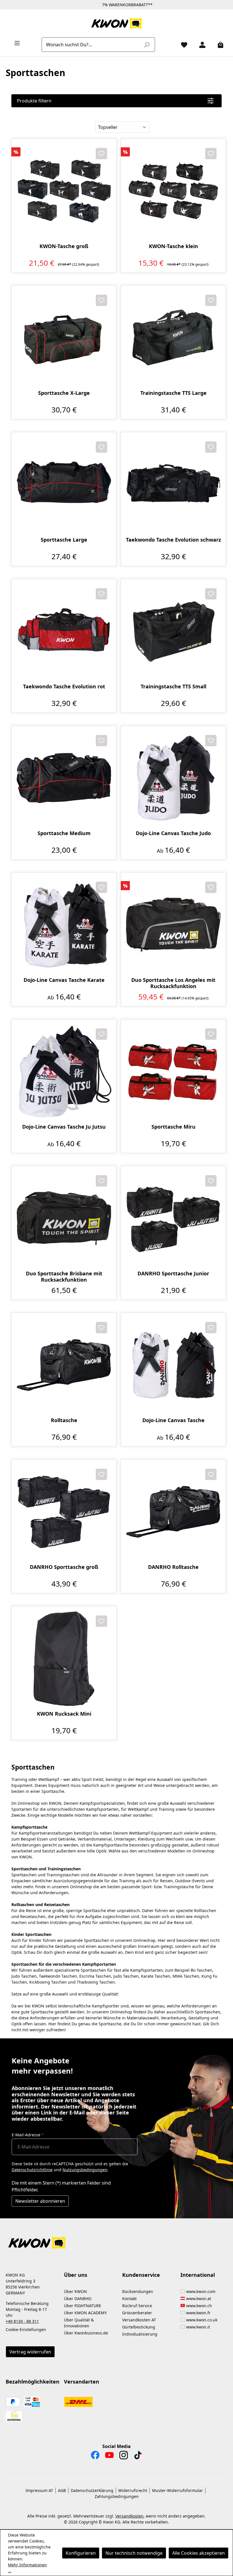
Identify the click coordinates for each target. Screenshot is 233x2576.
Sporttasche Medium (64, 833)
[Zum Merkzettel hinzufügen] (101, 154)
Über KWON (75, 2291)
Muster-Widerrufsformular (177, 2490)
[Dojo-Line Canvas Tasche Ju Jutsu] (64, 1072)
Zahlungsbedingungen (117, 2496)
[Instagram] (124, 2456)
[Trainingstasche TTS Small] (173, 631)
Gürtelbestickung (139, 2327)
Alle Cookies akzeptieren (198, 2553)
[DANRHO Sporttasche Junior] (173, 1218)
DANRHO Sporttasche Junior (173, 1274)
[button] (116, 2239)
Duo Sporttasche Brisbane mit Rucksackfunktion (64, 1277)
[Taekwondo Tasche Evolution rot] (64, 631)
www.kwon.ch (199, 2306)
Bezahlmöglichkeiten (33, 2382)
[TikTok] (138, 2456)
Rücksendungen (138, 2291)
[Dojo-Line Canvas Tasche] (173, 1365)
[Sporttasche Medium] (64, 778)
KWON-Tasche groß (64, 246)
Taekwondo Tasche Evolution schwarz (173, 540)
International (198, 2275)
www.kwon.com (201, 2291)
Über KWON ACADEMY (85, 2313)
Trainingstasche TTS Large (173, 393)
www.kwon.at (199, 2299)
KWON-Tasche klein (173, 246)
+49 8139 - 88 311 (22, 2321)
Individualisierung (140, 2334)
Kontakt (129, 2299)
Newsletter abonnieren (40, 2201)
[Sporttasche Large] (64, 485)
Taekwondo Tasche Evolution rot (64, 687)
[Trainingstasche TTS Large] (173, 338)
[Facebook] (95, 2456)
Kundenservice (141, 2275)
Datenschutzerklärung (92, 2490)
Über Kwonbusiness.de (86, 2333)
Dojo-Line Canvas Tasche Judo (173, 833)
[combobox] (92, 45)
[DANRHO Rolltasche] (173, 1512)
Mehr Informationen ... (27, 2568)
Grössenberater (137, 2313)
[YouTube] (109, 2456)
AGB (62, 2490)
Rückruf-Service (137, 2306)
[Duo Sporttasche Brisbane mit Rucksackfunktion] (64, 1218)
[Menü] (15, 43)
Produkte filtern (34, 101)
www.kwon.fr (198, 2313)
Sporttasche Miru (173, 1127)
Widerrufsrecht (133, 2490)
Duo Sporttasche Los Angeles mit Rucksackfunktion (173, 983)
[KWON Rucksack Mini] (64, 1659)
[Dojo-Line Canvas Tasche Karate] (64, 925)
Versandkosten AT (139, 2320)
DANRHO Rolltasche (173, 1567)
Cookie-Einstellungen (26, 2329)
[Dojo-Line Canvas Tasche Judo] (173, 778)
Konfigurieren (81, 2553)
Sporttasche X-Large (64, 393)
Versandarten (82, 2382)
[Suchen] (147, 45)
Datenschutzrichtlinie (32, 2170)
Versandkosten (129, 2516)
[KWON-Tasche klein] (173, 191)
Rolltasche (64, 1420)
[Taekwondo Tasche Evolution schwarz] (173, 485)
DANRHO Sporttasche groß (64, 1567)
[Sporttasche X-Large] (64, 338)
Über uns (76, 2275)
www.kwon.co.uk (202, 2320)
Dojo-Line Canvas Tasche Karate (64, 980)
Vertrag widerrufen (30, 2352)
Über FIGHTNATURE (83, 2306)
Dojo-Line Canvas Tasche (173, 1420)
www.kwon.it (198, 2327)
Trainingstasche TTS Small (173, 687)
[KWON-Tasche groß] (64, 191)
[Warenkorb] (218, 45)
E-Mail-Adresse (28, 2135)
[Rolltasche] (64, 1365)
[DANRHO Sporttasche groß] (64, 1512)
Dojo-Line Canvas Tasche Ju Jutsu (64, 1127)
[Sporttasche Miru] (173, 1072)
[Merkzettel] (182, 45)
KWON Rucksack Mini (64, 1714)
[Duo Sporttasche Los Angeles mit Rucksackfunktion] (173, 925)
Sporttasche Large (64, 540)
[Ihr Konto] (200, 45)
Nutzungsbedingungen (85, 2170)
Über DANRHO (78, 2299)
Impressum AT (39, 2490)
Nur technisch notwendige (134, 2553)
